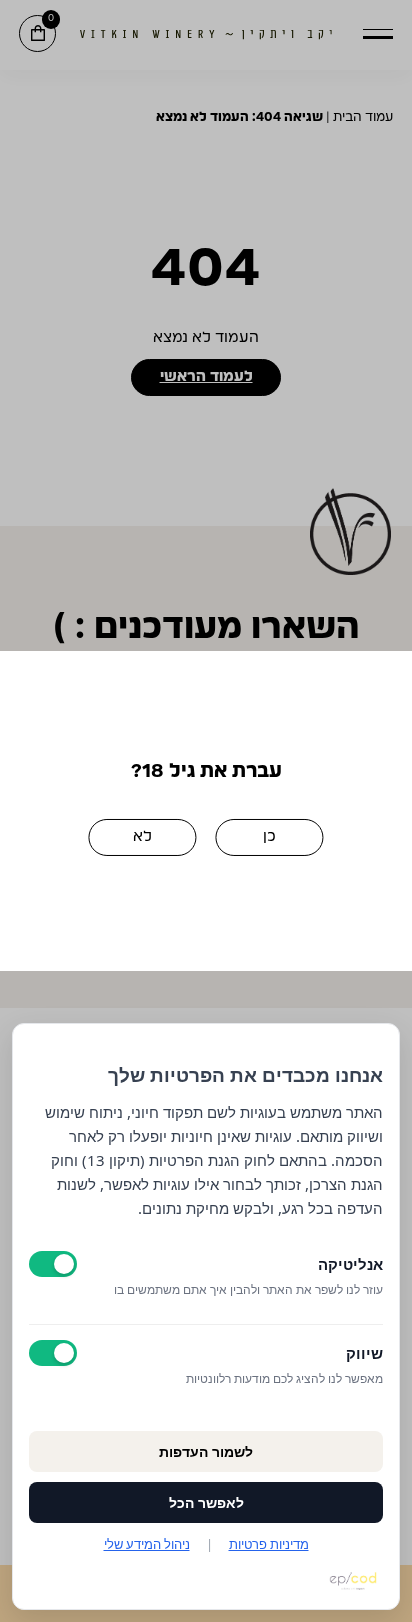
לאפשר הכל (206, 1502)
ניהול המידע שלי (147, 1544)
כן (269, 836)
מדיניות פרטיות (269, 1544)
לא (142, 836)
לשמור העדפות (206, 1451)
